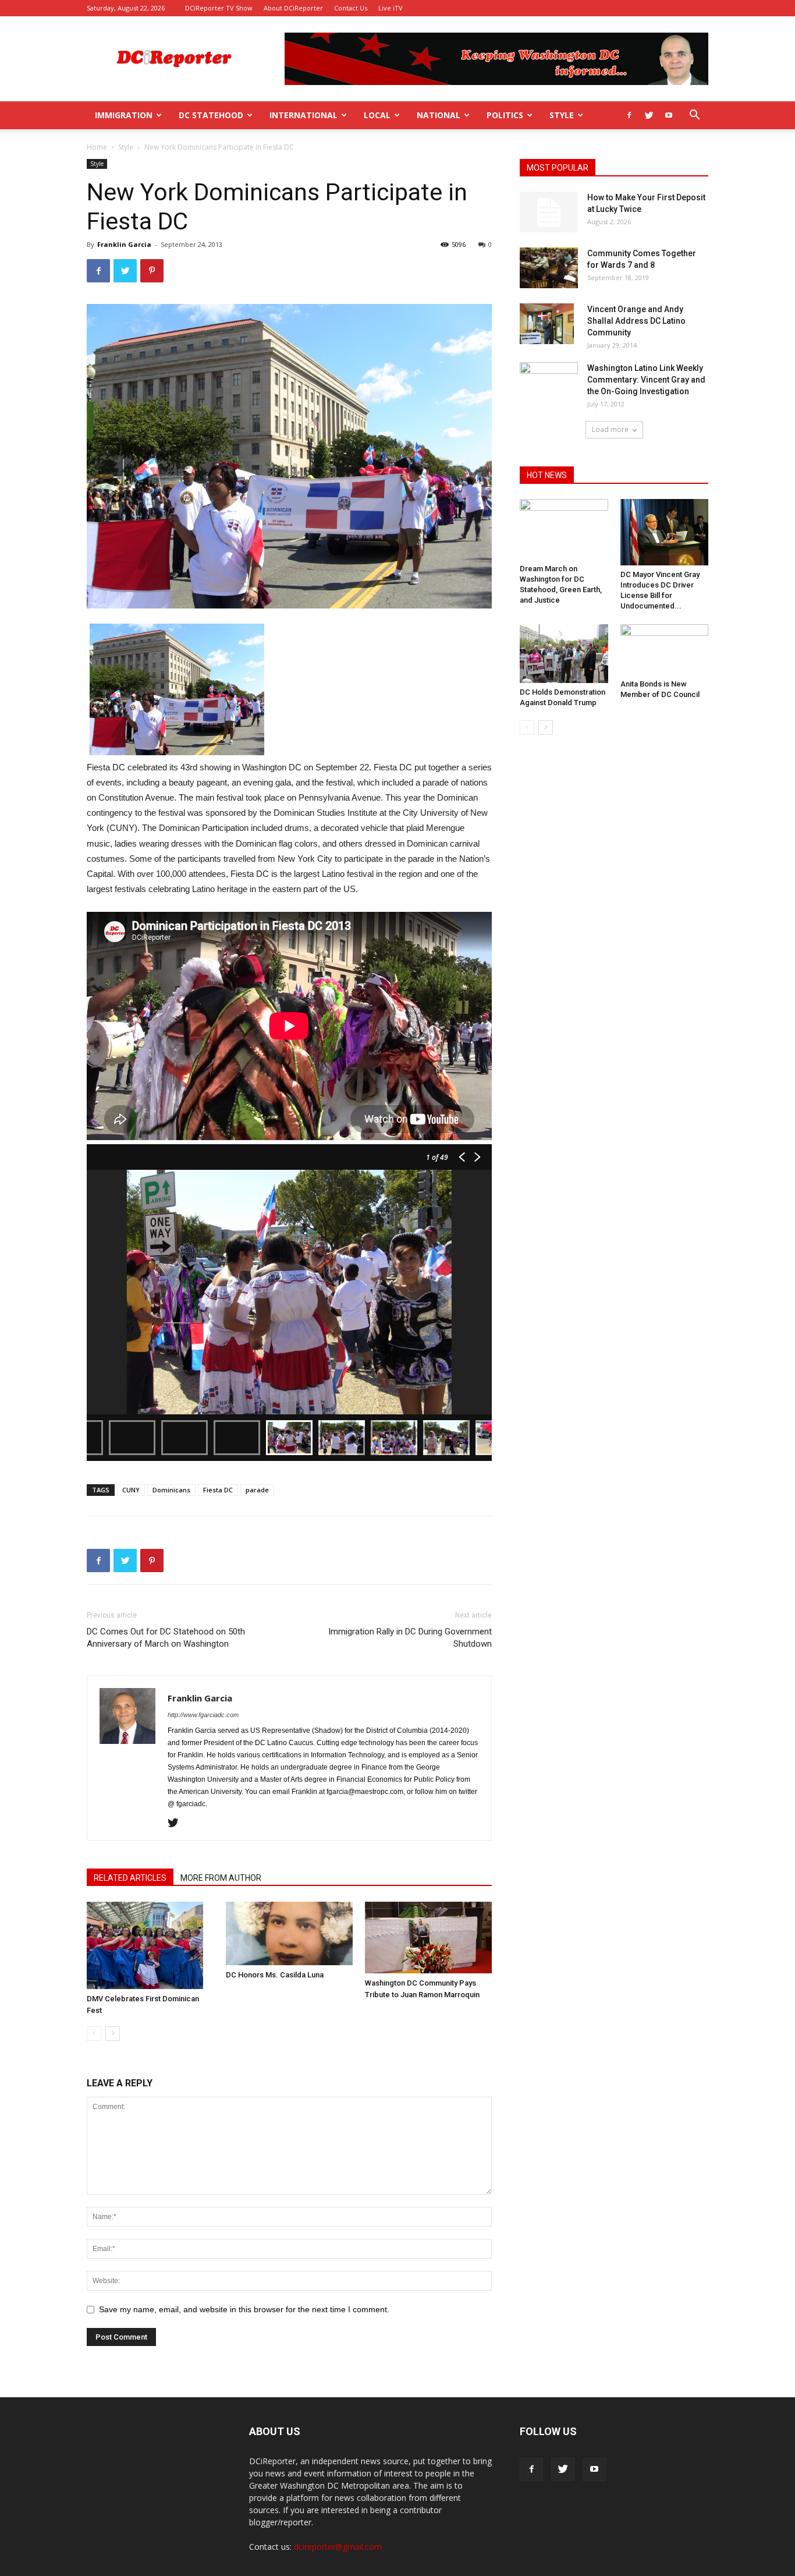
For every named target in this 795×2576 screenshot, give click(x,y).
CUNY (131, 1490)
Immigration (124, 115)
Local (377, 115)
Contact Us (351, 8)
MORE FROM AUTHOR (221, 1878)
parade (257, 1490)
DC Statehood (211, 115)
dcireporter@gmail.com (338, 2547)
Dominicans (171, 1490)
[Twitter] (649, 115)
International (304, 115)
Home (97, 147)
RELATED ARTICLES (130, 1878)
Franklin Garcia (124, 244)
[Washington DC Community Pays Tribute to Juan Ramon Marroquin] (428, 1938)
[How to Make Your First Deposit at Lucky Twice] (549, 212)
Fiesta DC (218, 1490)
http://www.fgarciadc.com (203, 1715)
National (439, 115)
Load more (610, 429)
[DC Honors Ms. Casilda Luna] (289, 1933)
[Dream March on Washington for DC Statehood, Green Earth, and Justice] (564, 529)
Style (562, 115)
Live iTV (391, 8)
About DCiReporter (293, 8)
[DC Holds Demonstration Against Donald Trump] (564, 654)
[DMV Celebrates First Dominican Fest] (150, 1945)
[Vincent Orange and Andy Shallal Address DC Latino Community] (547, 324)
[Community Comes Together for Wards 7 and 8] (549, 268)
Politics (505, 115)
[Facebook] (629, 115)
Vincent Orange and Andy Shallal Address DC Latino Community (636, 321)
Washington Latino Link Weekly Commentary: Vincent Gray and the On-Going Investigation (646, 380)
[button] (694, 116)
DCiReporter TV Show (219, 8)
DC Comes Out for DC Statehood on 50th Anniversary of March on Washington (166, 1638)
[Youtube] (669, 115)
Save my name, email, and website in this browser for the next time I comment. (244, 2309)
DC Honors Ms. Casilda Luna (275, 1975)
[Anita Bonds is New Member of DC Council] (665, 650)
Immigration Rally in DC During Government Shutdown (410, 1638)
